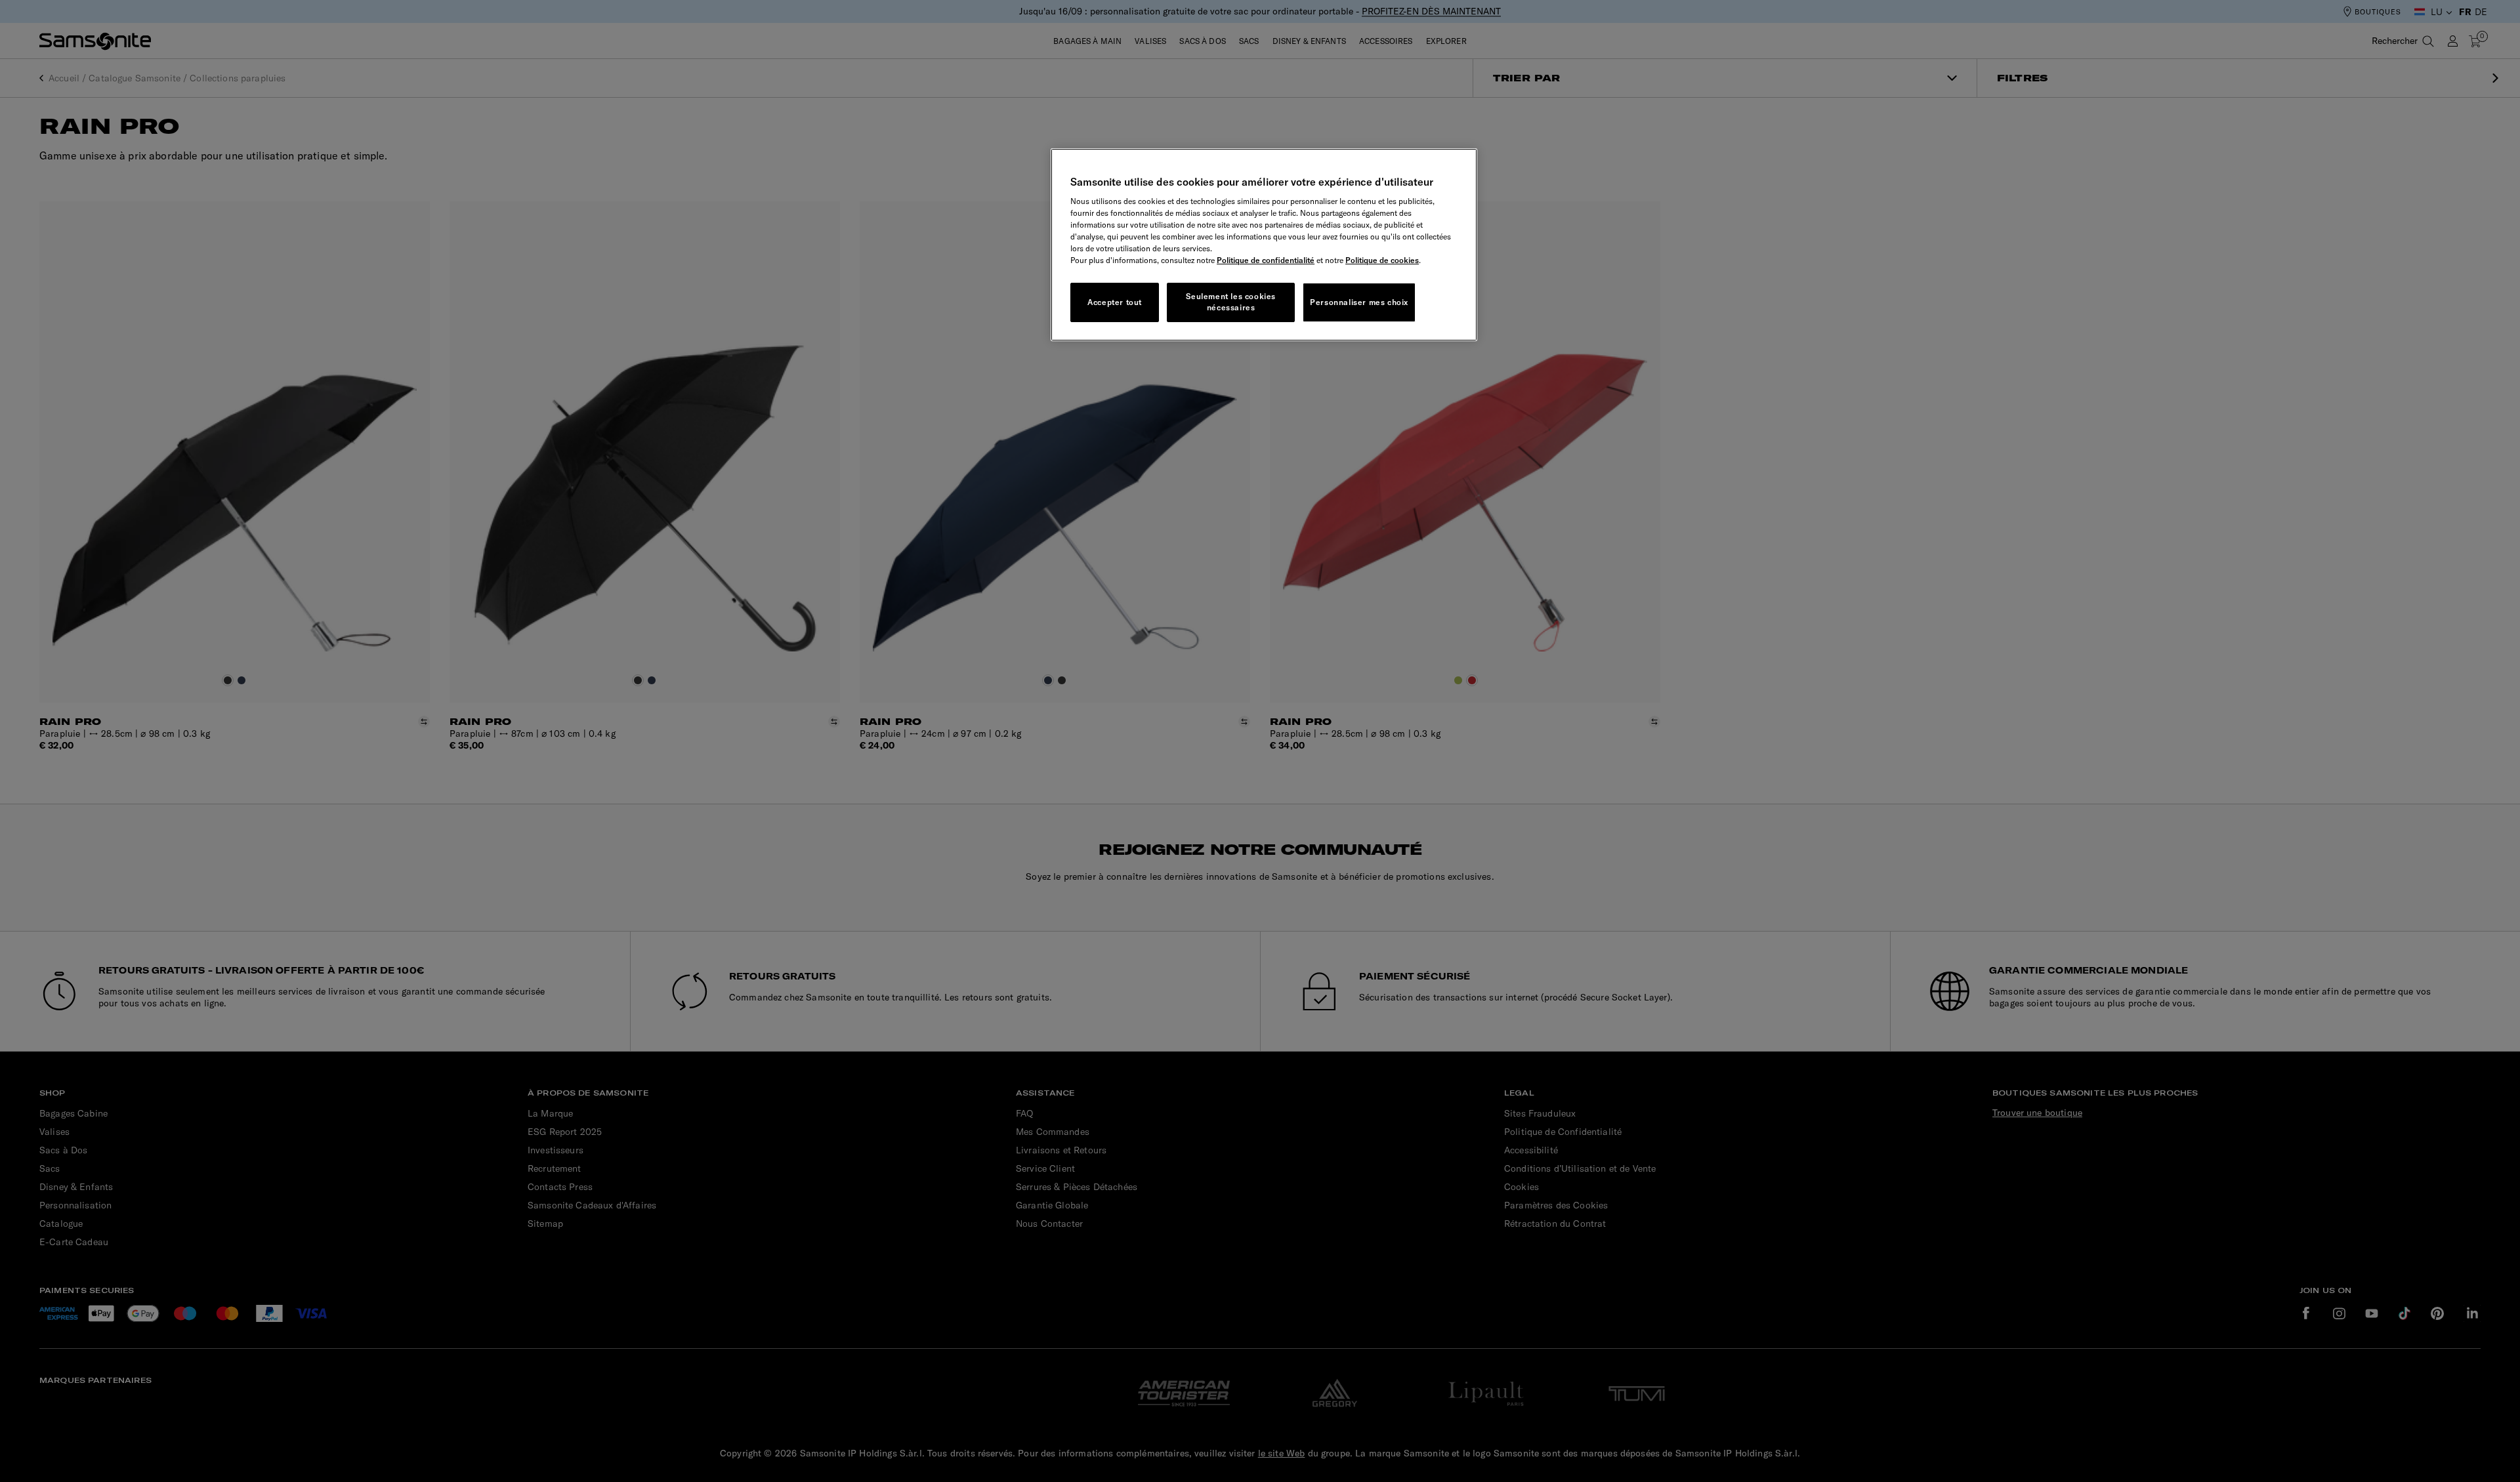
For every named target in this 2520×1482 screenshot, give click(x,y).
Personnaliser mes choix (1359, 302)
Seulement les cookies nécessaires (1231, 302)
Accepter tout (1115, 302)
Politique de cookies (1382, 260)
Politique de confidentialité (1266, 260)
